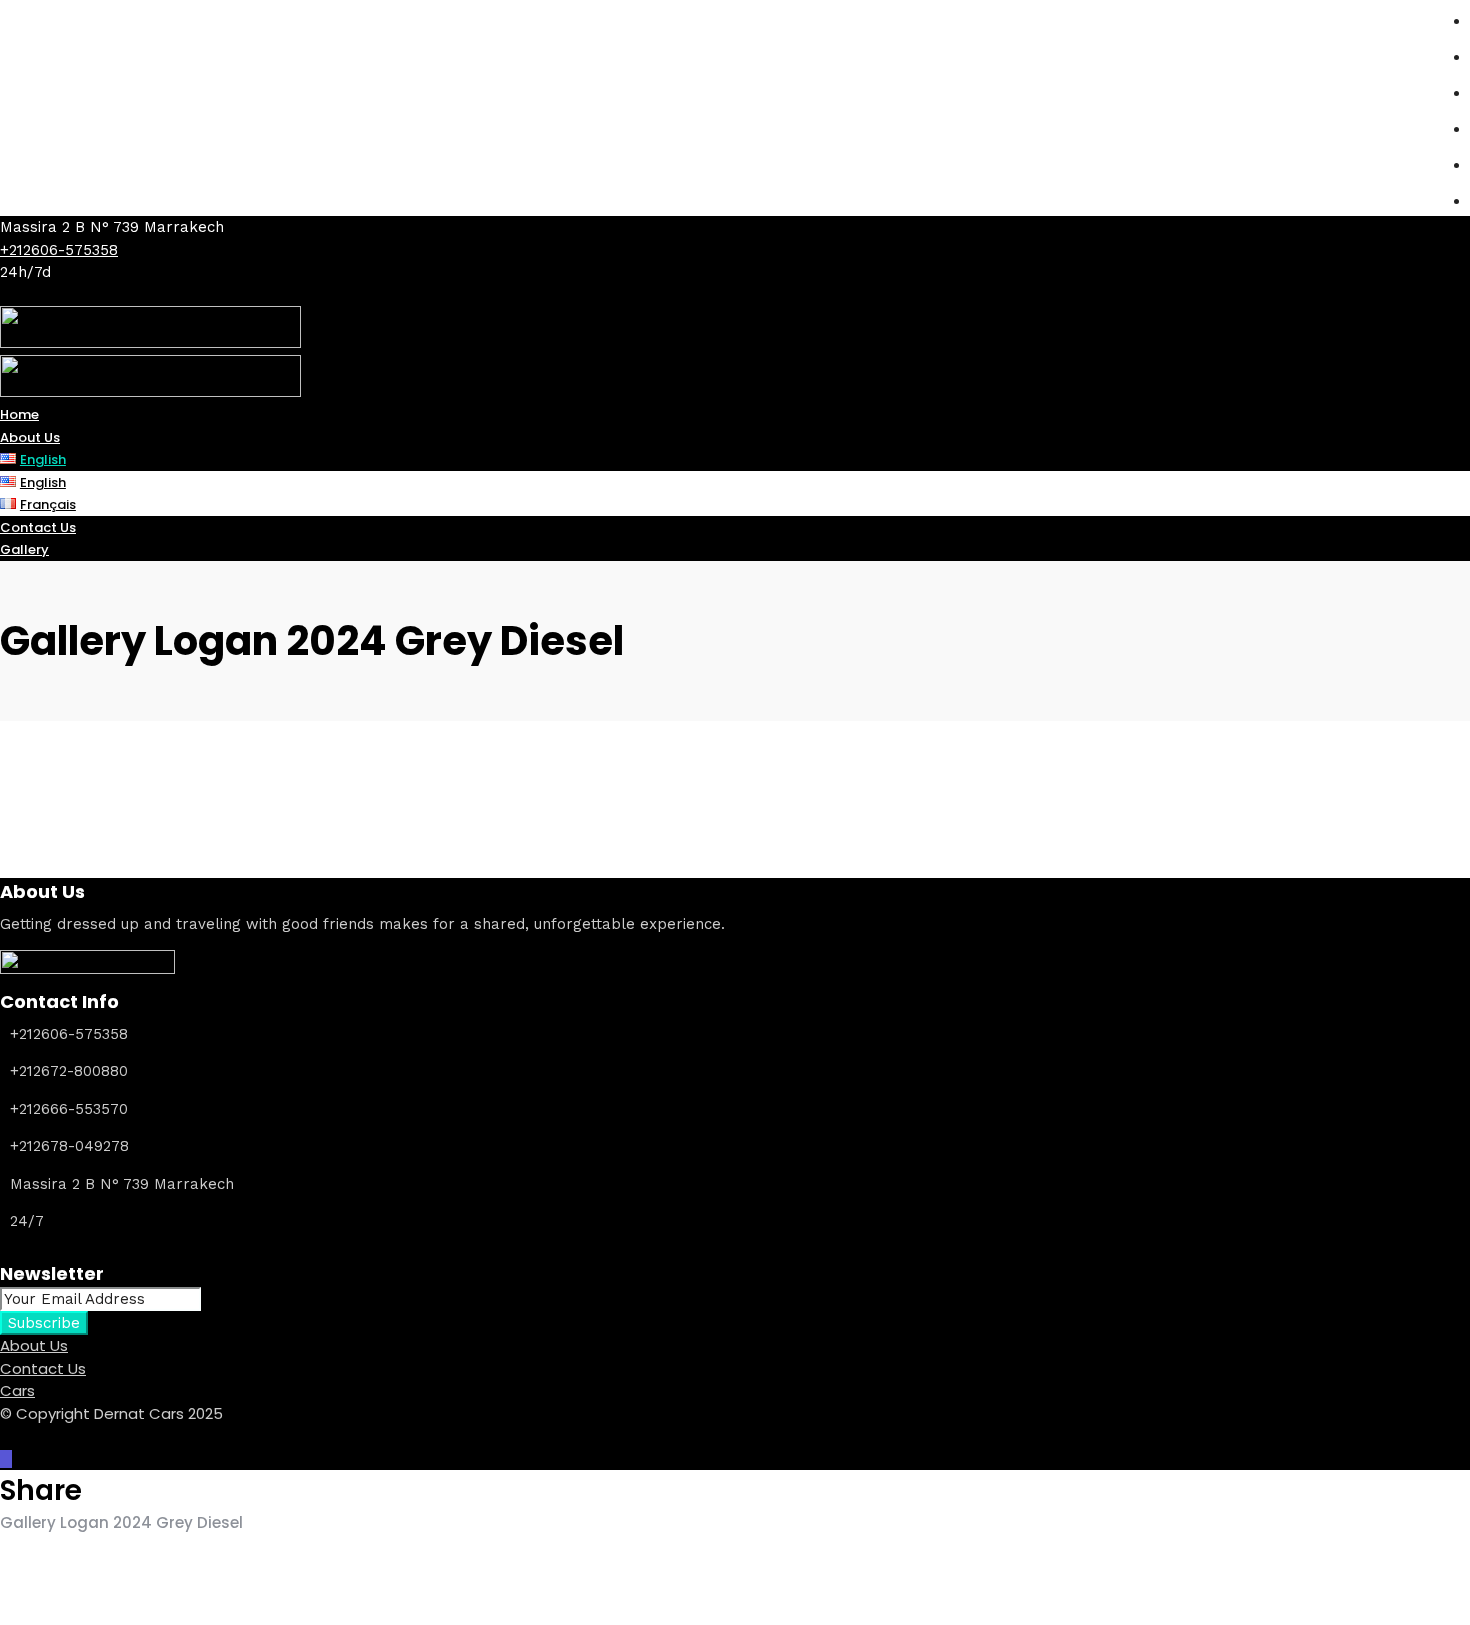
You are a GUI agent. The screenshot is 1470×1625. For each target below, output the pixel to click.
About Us (34, 1345)
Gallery (24, 549)
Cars (17, 1390)
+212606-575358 (59, 250)
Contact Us (43, 1368)
